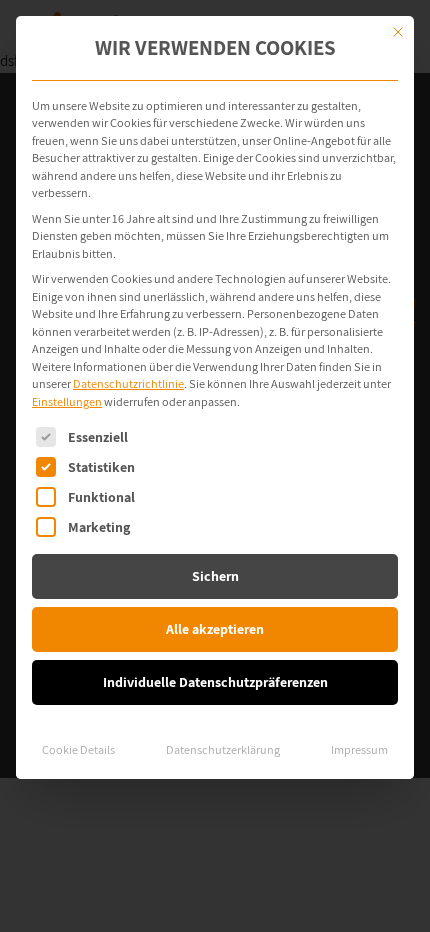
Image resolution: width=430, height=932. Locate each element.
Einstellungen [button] (67, 401)
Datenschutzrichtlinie (128, 383)
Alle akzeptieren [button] (215, 629)
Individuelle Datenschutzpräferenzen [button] (215, 682)
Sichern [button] (215, 576)
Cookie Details (78, 749)
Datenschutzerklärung (223, 749)
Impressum (359, 749)
